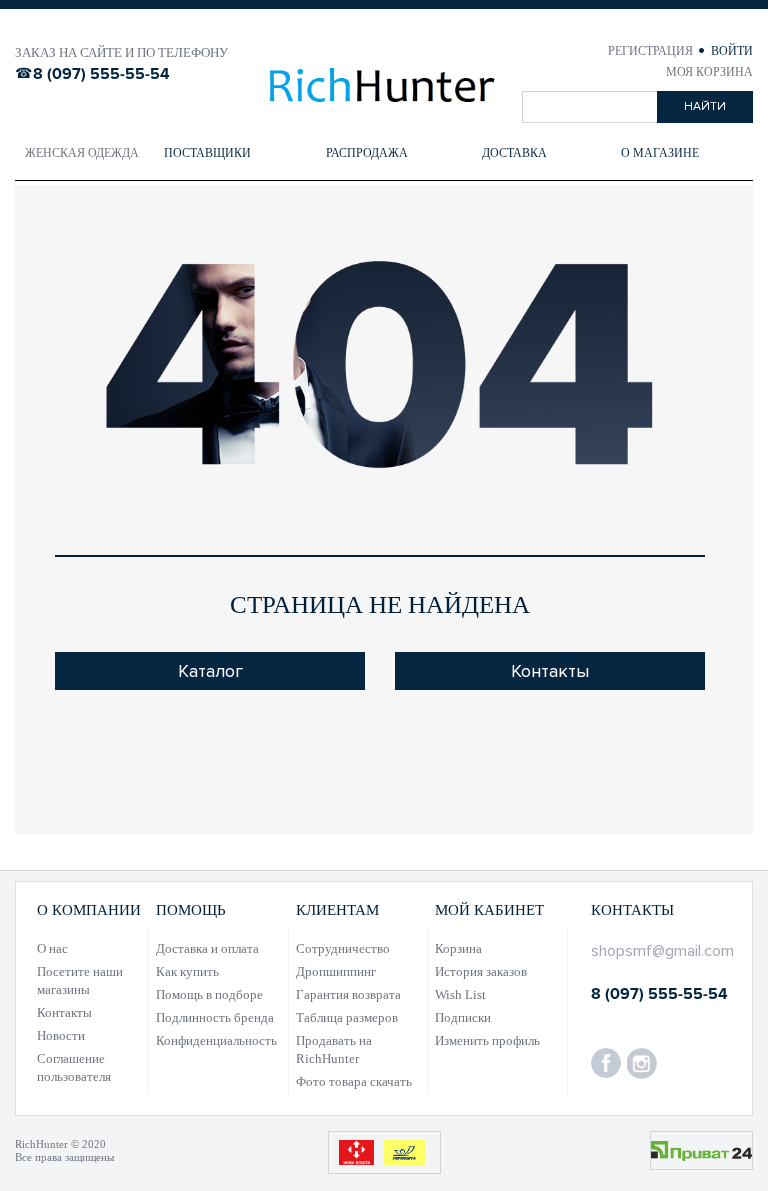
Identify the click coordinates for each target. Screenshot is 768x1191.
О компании (89, 910)
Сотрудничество (343, 948)
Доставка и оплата (207, 948)
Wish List (460, 994)
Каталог (210, 671)
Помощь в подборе (209, 994)
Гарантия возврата (348, 994)
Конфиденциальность (216, 1040)
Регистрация (652, 51)
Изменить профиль (487, 1040)
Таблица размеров (347, 1017)
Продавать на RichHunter (334, 1049)
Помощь (191, 910)
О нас (52, 948)
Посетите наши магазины (80, 980)
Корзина (458, 948)
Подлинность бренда (215, 1017)
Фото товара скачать (354, 1081)
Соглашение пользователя (74, 1067)
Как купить (187, 971)
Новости (61, 1035)
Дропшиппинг (336, 971)
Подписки (463, 1017)
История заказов (481, 971)
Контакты (550, 671)
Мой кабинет (489, 910)
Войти (732, 51)
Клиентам (337, 910)
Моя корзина (709, 72)
